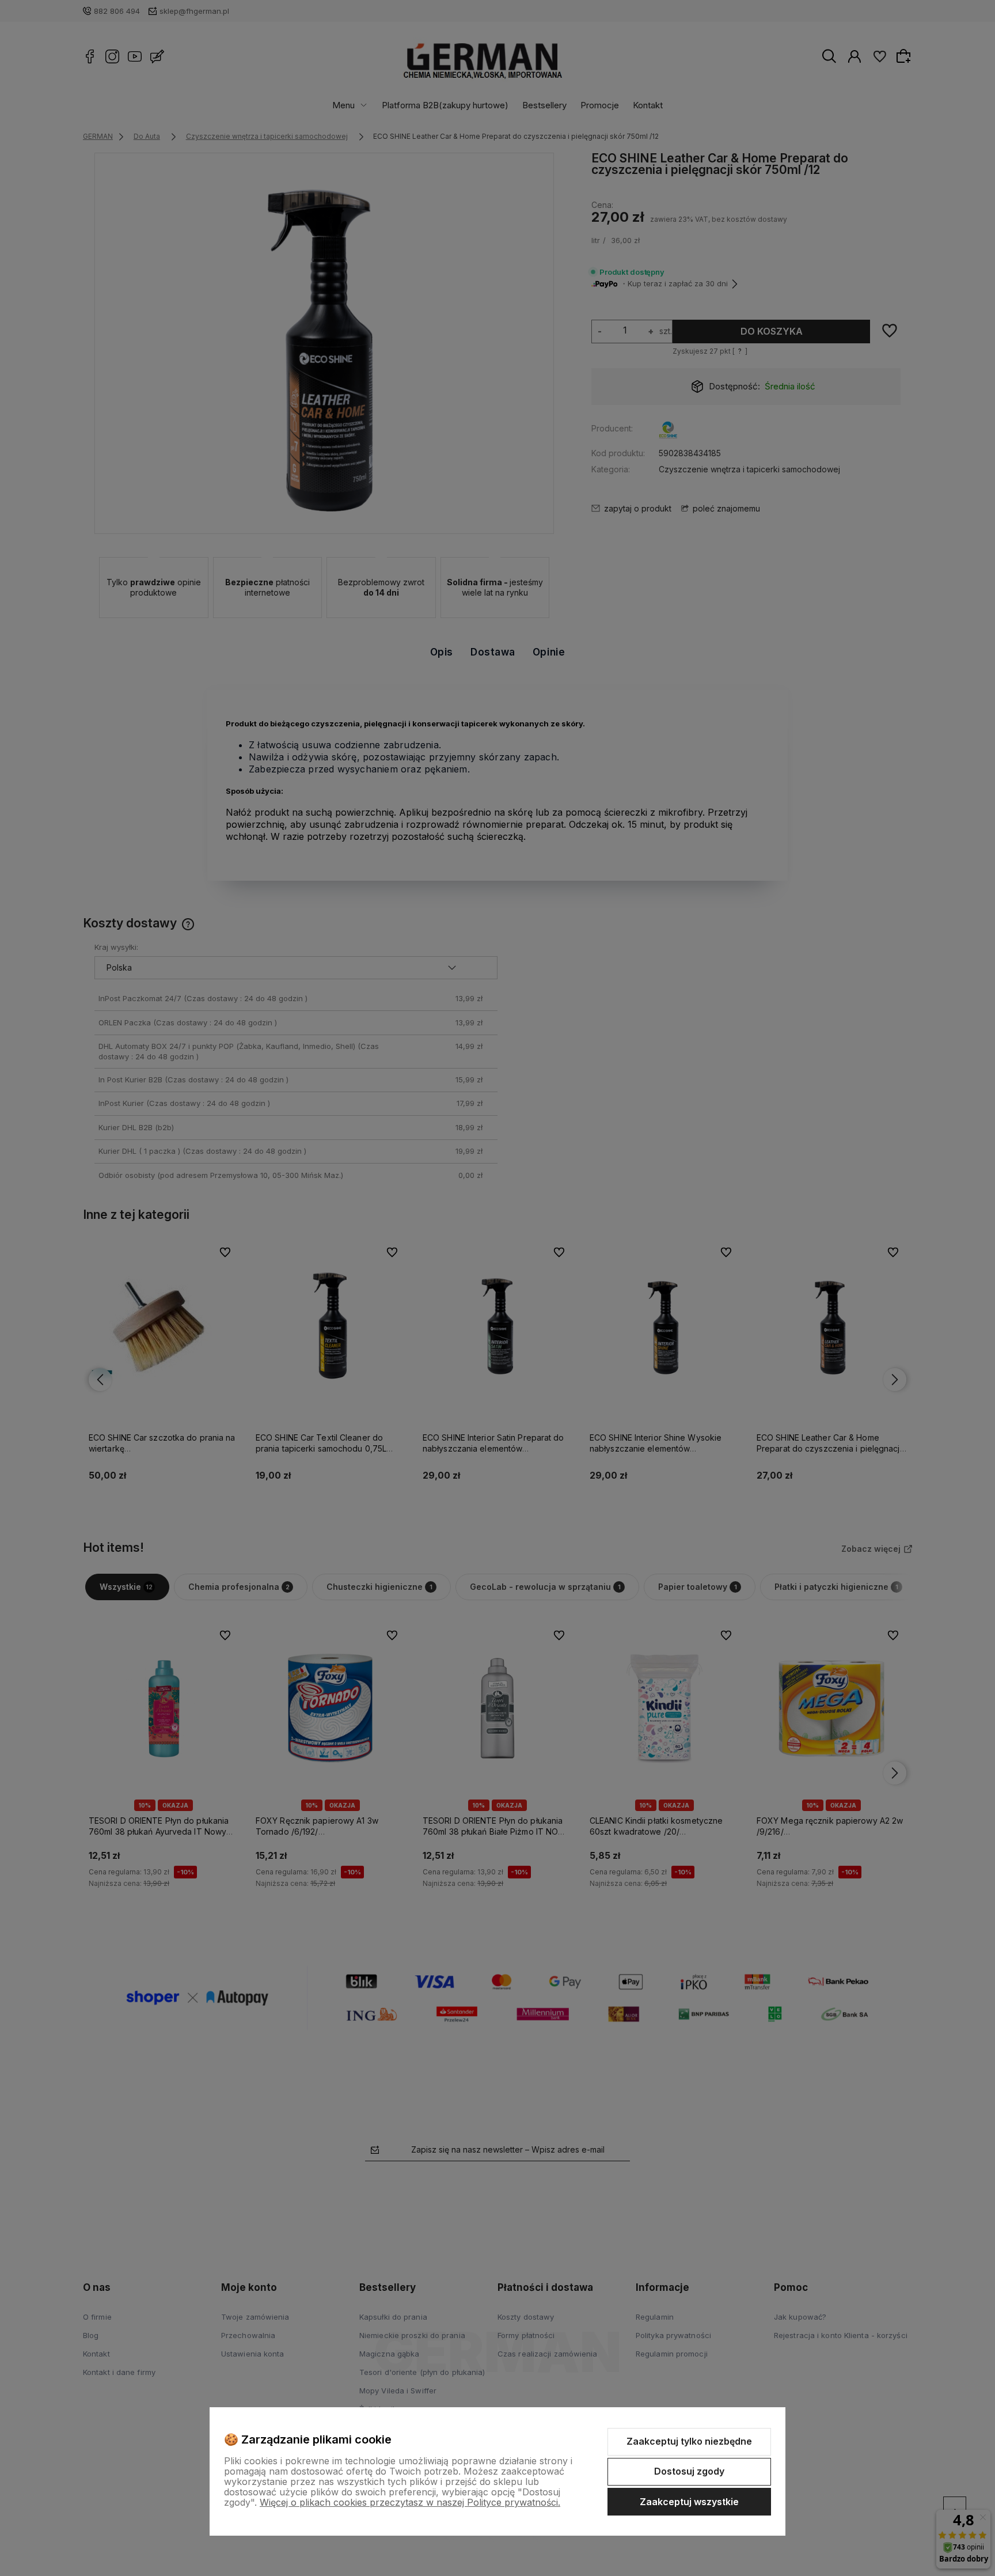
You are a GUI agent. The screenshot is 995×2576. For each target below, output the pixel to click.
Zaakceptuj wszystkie (689, 2502)
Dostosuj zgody (689, 2471)
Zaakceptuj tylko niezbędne (689, 2441)
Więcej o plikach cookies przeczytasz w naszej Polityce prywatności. (410, 2502)
